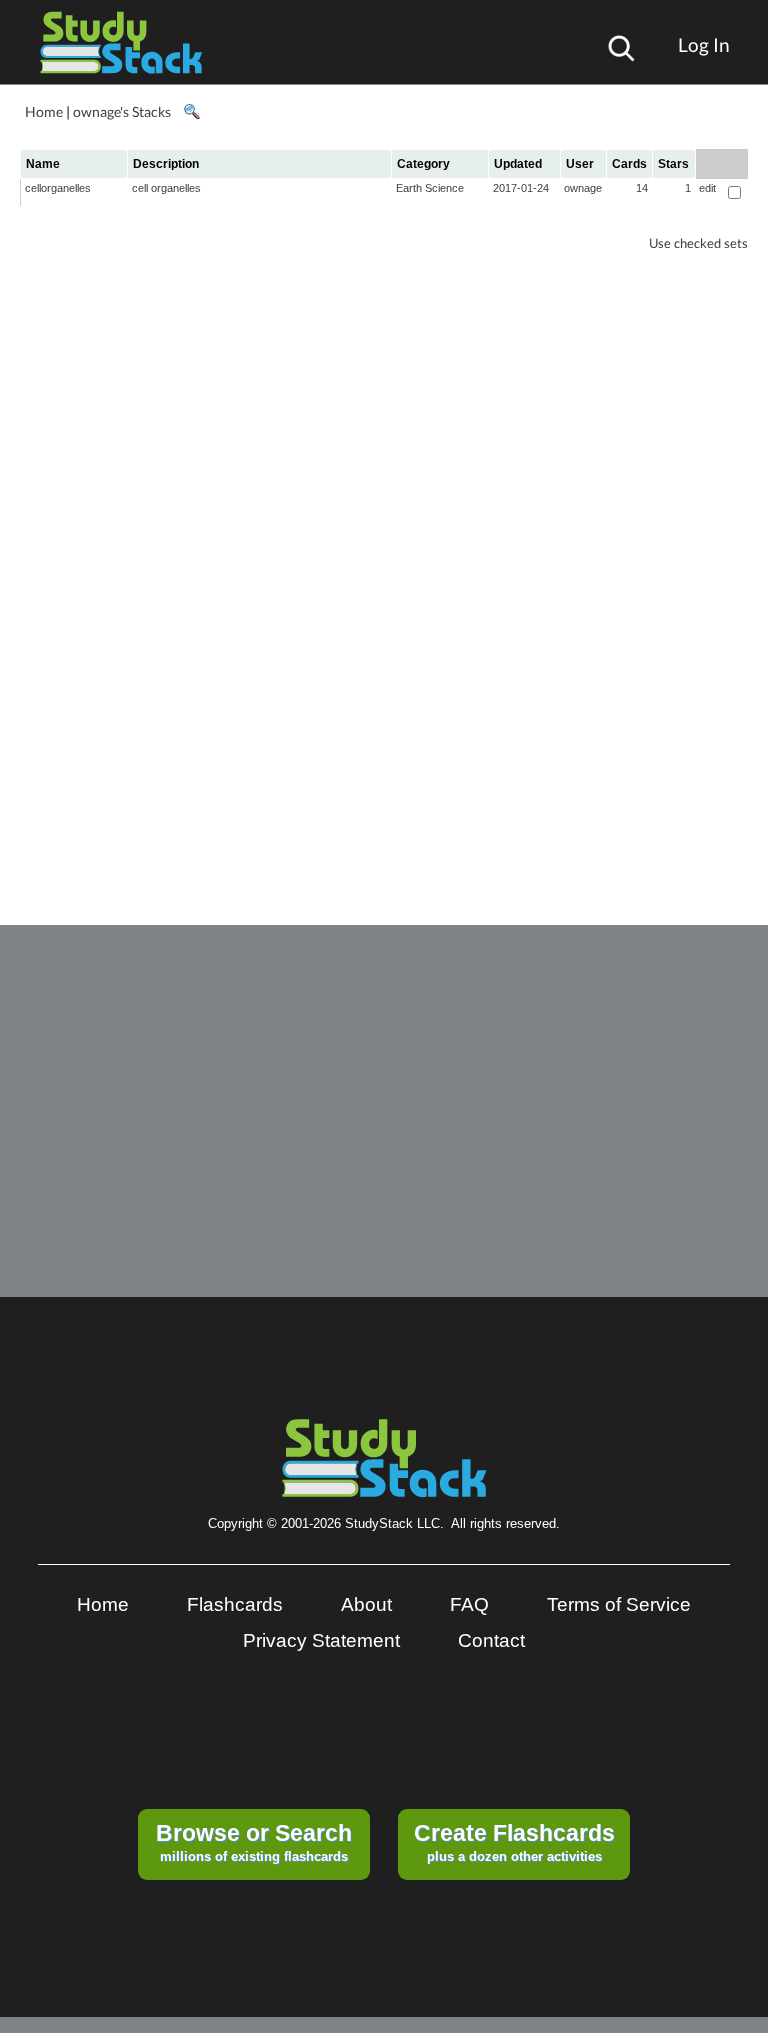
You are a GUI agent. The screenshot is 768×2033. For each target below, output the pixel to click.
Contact (491, 1640)
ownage (583, 188)
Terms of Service (619, 1604)
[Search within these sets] (191, 112)
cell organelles (166, 188)
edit (707, 188)
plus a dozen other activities (514, 1842)
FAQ (469, 1604)
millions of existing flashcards (254, 1842)
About (366, 1604)
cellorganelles (58, 188)
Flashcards (235, 1604)
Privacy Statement (321, 1640)
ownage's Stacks (122, 111)
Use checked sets (698, 243)
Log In (704, 44)
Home (44, 111)
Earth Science (430, 188)
